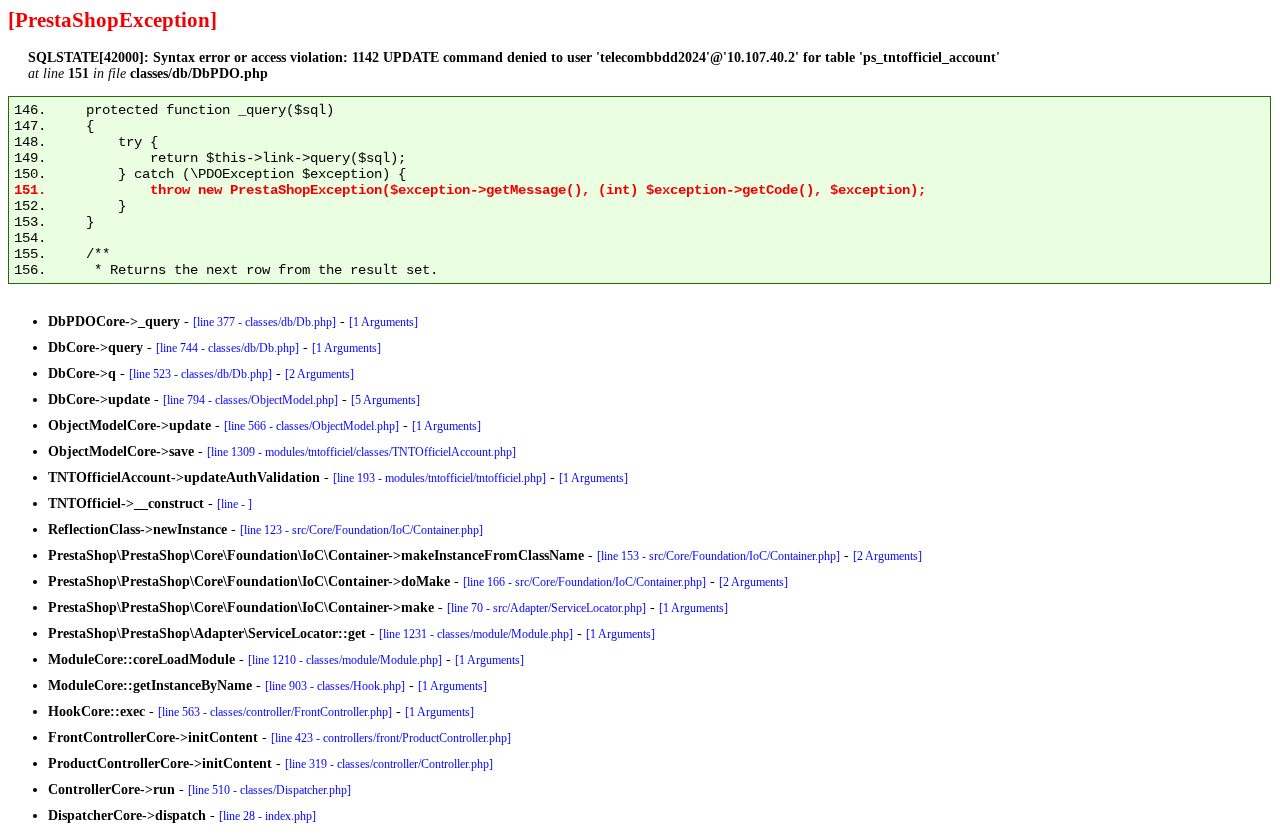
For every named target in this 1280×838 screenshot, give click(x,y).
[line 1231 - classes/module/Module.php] (476, 634)
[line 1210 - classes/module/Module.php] (345, 660)
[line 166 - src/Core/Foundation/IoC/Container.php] (584, 582)
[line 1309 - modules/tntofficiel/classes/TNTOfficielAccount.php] (361, 452)
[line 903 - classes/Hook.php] (335, 686)
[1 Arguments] (383, 322)
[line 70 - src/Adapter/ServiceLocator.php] (546, 608)
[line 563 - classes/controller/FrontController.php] (275, 712)
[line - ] (234, 504)
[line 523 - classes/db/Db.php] (200, 374)
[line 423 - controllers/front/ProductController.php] (391, 738)
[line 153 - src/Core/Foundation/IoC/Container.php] (718, 556)
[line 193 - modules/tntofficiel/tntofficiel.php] (439, 478)
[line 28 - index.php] (267, 816)
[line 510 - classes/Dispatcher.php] (269, 790)
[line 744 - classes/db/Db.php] (227, 348)
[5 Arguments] (385, 400)
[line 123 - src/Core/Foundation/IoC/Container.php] (361, 530)
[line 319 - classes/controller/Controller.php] (389, 764)
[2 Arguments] (319, 374)
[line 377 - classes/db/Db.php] (264, 322)
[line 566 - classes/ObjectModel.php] (311, 426)
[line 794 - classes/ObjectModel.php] (250, 400)
